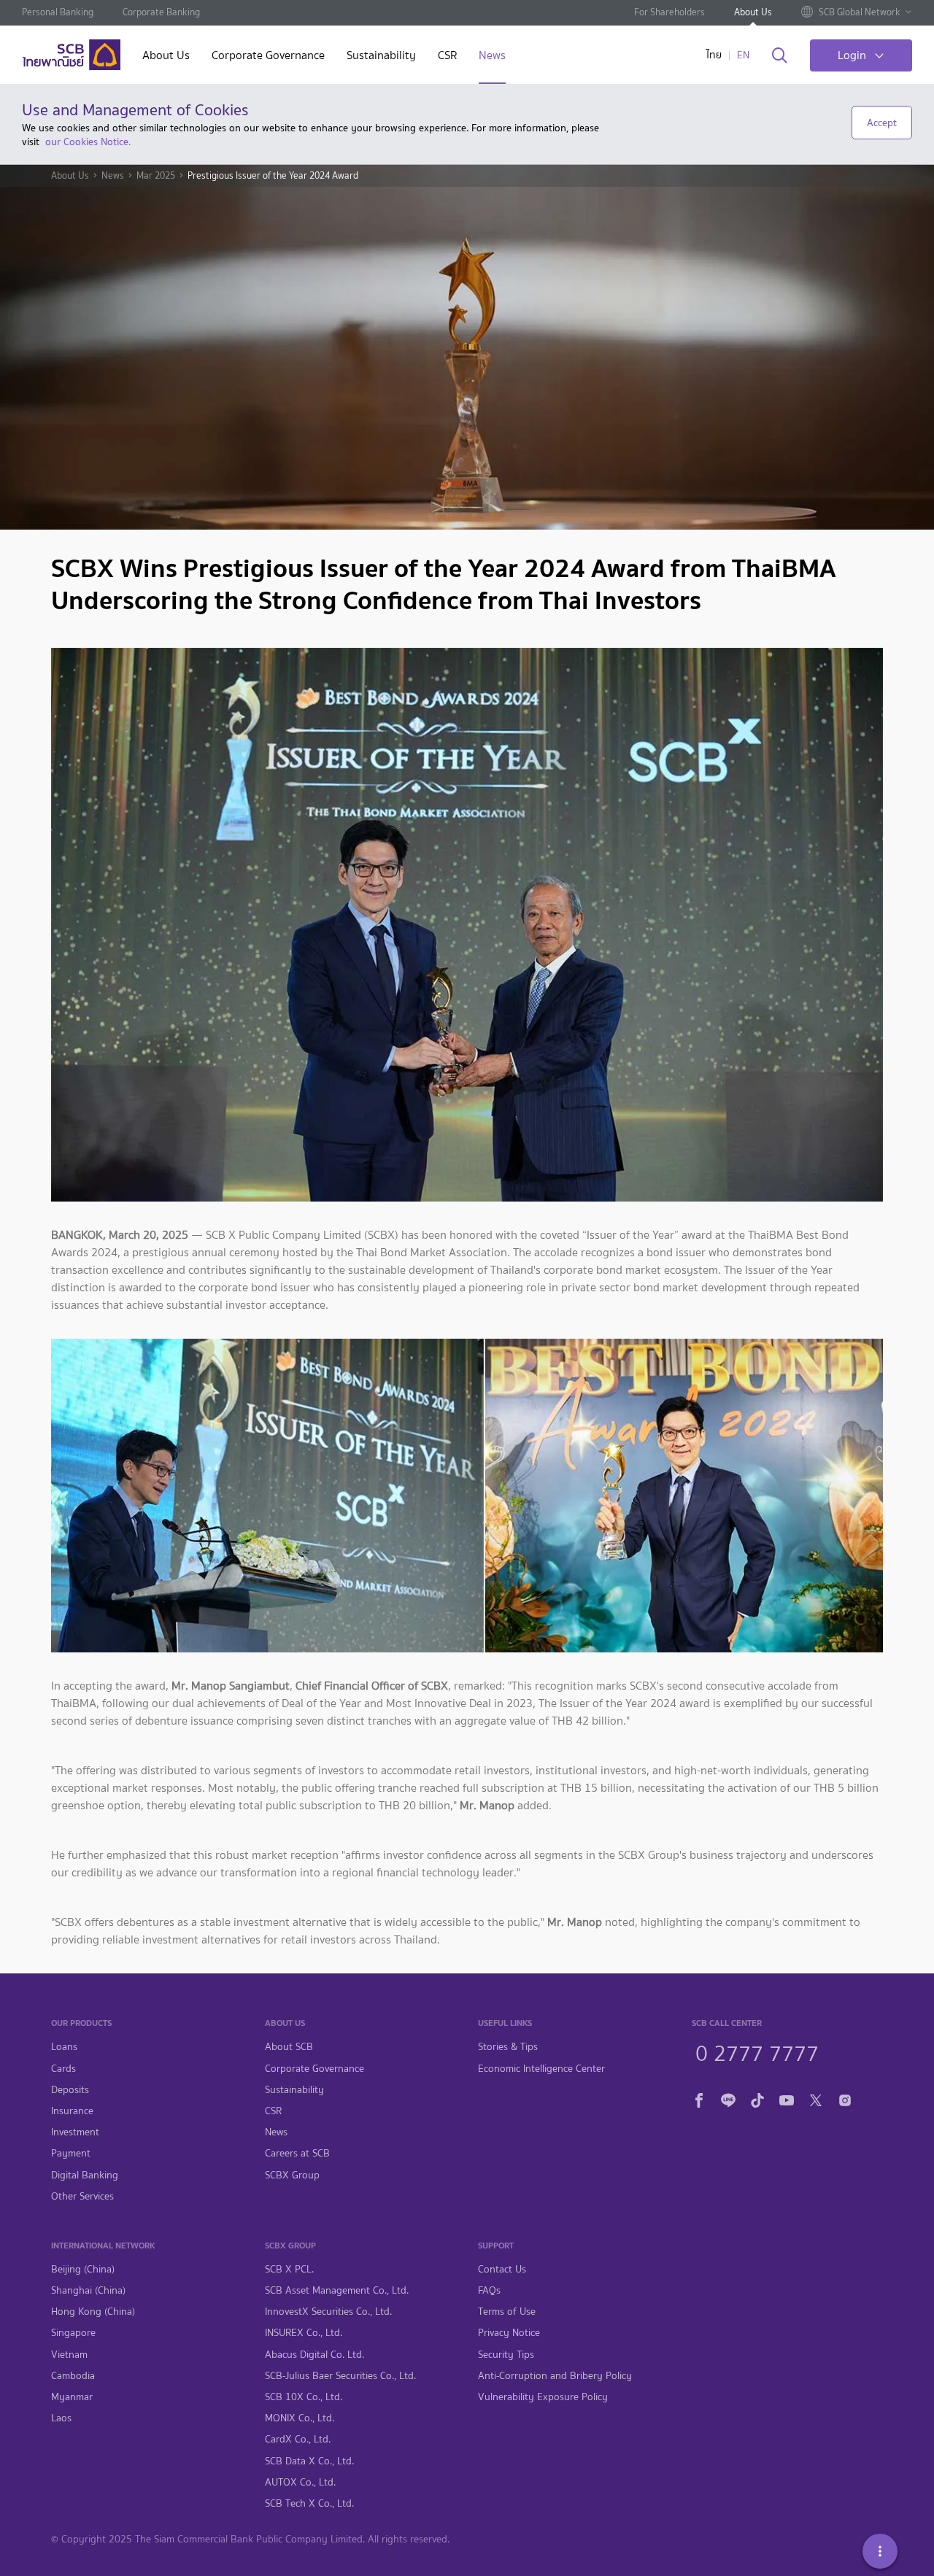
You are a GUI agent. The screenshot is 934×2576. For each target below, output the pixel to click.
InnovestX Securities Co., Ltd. (328, 2312)
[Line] (728, 2098)
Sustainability (381, 57)
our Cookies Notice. (88, 142)
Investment (75, 2132)
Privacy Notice (509, 2333)
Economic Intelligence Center (541, 2069)
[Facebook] (699, 2098)
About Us (753, 12)
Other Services (82, 2196)
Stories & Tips (508, 2047)
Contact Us (502, 2269)
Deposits (70, 2090)
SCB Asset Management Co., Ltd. (337, 2290)
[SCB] (71, 55)
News (492, 57)
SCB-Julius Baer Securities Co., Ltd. (340, 2376)
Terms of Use (507, 2312)
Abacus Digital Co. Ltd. (314, 2355)
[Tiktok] (757, 2098)
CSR (447, 57)
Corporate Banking (161, 12)
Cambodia (73, 2376)
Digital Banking (85, 2175)
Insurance (72, 2111)
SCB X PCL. (289, 2269)
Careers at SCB (297, 2153)
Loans (64, 2047)
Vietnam (69, 2355)
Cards (63, 2069)
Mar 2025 (156, 176)
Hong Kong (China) (93, 2312)
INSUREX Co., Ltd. (304, 2333)
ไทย (714, 55)
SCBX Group (292, 2175)
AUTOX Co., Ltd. (300, 2482)
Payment (71, 2153)
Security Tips (506, 2355)
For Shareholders (669, 12)
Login (852, 55)
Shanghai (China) (88, 2290)
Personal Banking (58, 12)
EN (743, 55)
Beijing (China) (83, 2269)
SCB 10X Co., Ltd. (304, 2397)
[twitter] (816, 2098)
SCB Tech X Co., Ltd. (309, 2503)
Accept (882, 123)
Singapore (73, 2333)
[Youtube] (787, 2098)
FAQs (489, 2290)
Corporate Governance (268, 57)
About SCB (289, 2047)
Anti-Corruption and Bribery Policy (555, 2376)
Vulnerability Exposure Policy (543, 2397)
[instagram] (845, 2098)
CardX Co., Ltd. (298, 2439)
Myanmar (72, 2397)
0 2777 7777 (757, 2051)
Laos (61, 2418)
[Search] (780, 56)
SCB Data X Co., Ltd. (309, 2461)
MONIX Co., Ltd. (300, 2418)
